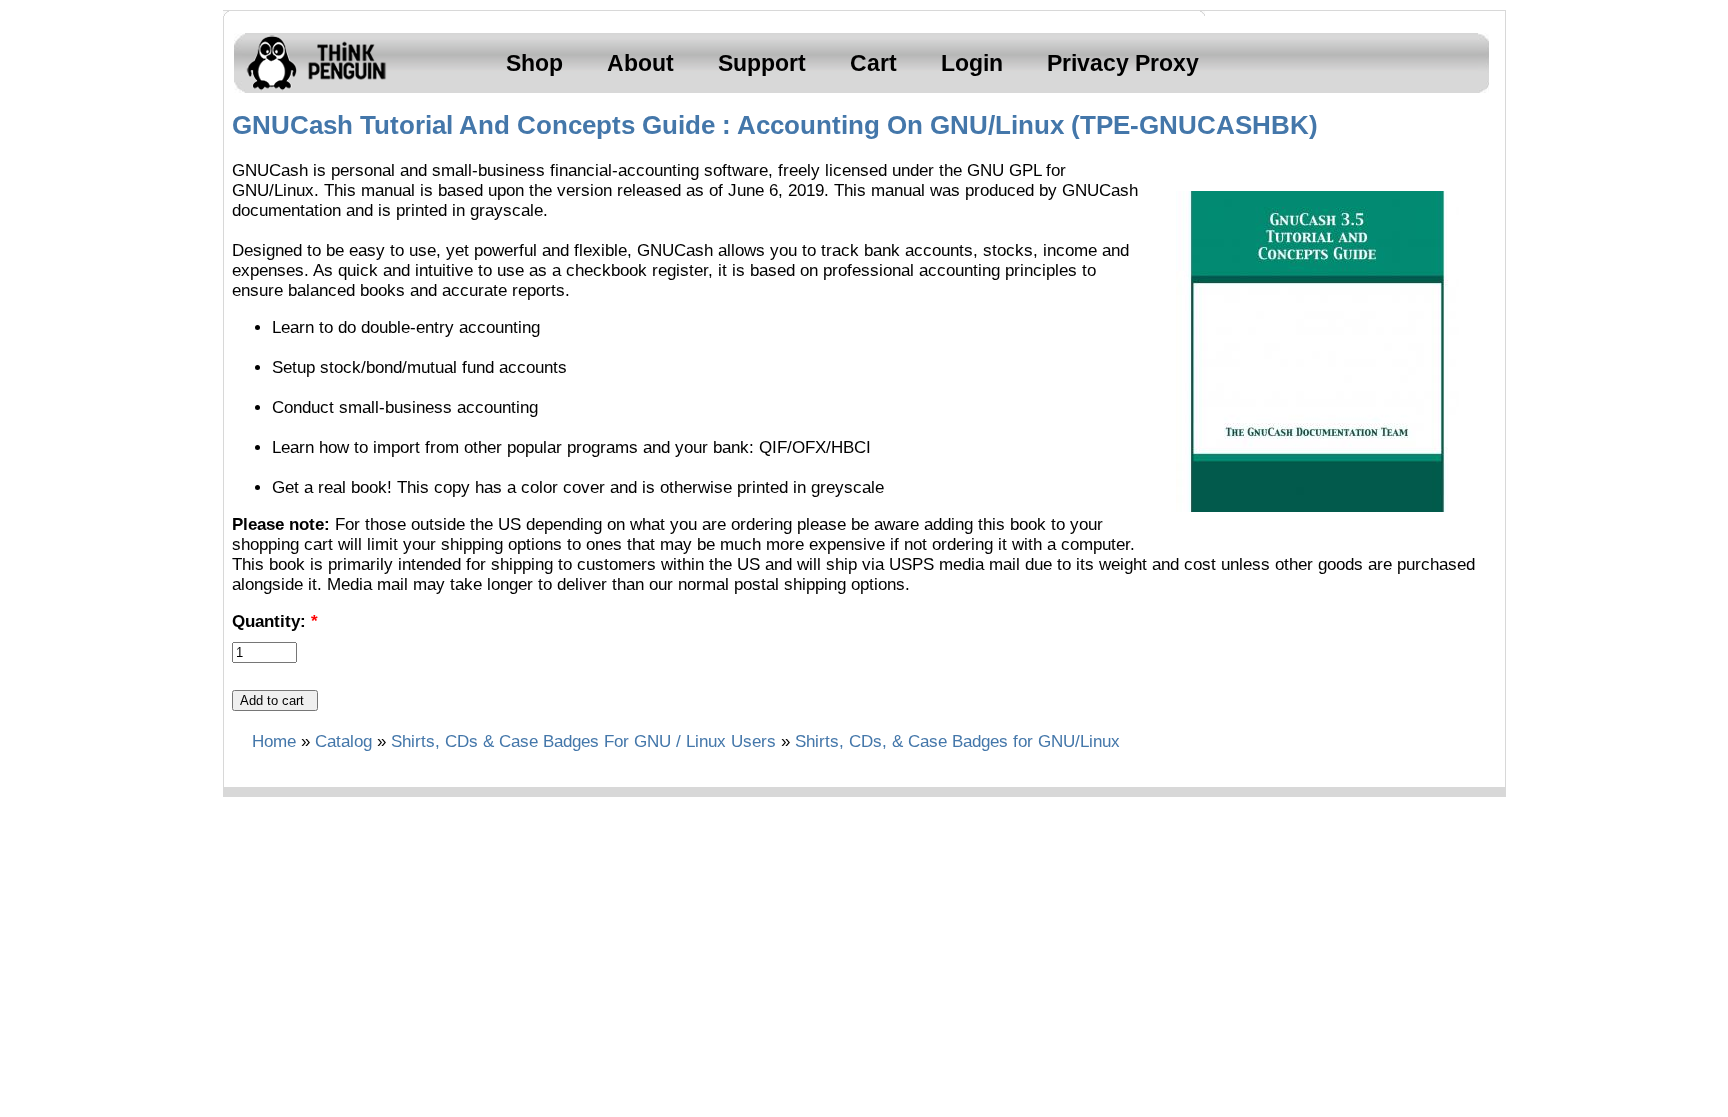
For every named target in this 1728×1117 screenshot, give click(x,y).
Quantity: (275, 621)
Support (762, 63)
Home (274, 741)
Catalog (343, 741)
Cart (873, 63)
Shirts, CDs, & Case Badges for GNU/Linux (957, 741)
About (640, 63)
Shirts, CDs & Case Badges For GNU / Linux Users (583, 741)
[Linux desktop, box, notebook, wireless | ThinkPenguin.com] (312, 89)
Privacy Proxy (1123, 63)
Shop (534, 63)
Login (972, 63)
